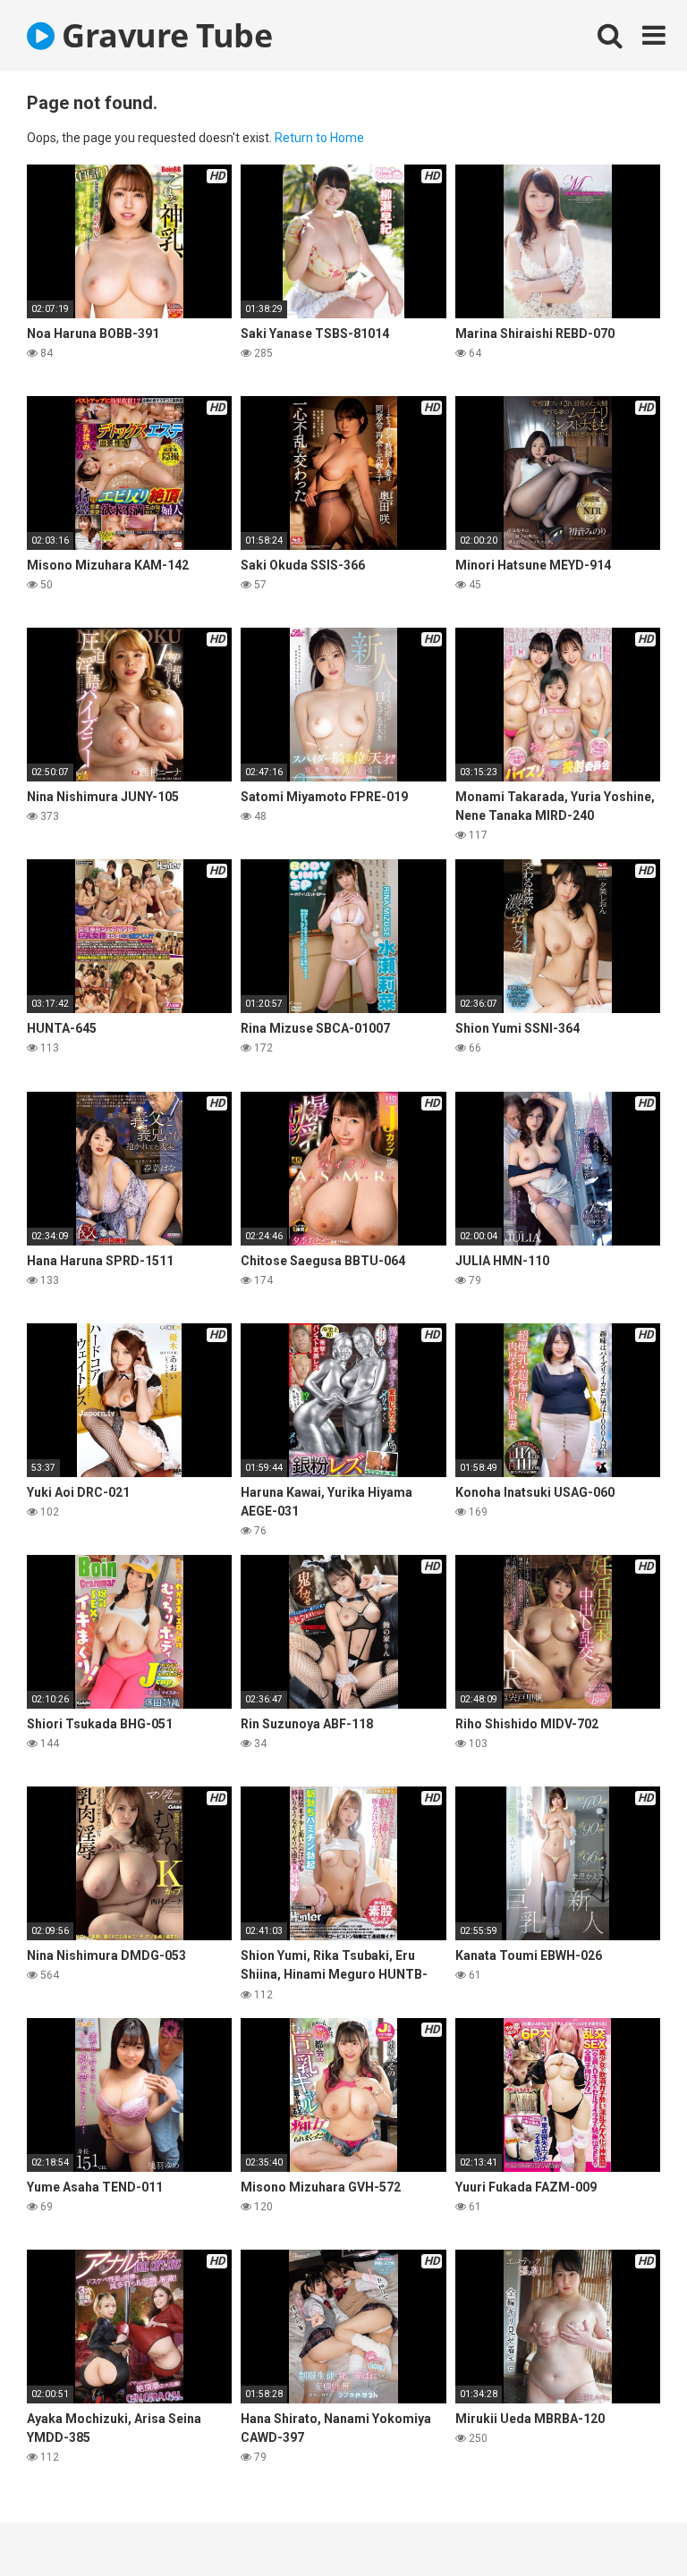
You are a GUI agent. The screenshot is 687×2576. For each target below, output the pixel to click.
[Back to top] (627, 2522)
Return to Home (319, 138)
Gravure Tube (163, 35)
